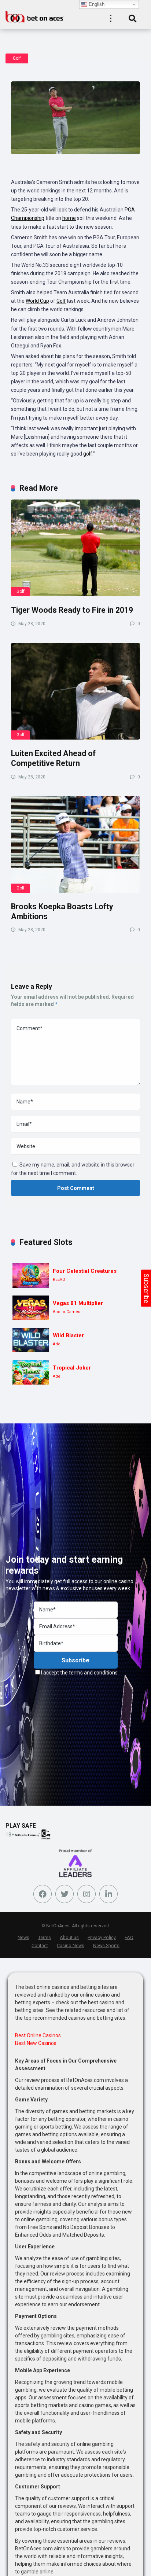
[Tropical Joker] (31, 1372)
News (23, 1937)
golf (88, 454)
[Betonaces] (35, 16)
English (96, 4)
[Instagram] (86, 1894)
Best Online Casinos (38, 2035)
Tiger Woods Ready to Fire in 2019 (72, 610)
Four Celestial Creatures (85, 1271)
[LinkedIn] (108, 1894)
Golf (17, 58)
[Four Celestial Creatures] (31, 1276)
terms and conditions (93, 1673)
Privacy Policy (102, 1937)
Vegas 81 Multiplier (78, 1303)
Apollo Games (67, 1312)
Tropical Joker (72, 1368)
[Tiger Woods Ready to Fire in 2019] (75, 548)
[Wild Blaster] (31, 1340)
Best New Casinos (36, 2043)
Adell (58, 1344)
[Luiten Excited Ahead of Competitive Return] (75, 691)
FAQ (129, 1937)
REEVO (59, 1280)
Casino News (71, 1945)
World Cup (37, 301)
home (69, 218)
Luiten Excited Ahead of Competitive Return (53, 758)
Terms (45, 1937)
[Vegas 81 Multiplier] (31, 1308)
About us (69, 1937)
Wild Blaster (68, 1335)
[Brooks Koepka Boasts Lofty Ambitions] (75, 844)
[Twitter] (65, 1894)
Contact (40, 1945)
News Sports (106, 1945)
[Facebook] (43, 1894)
